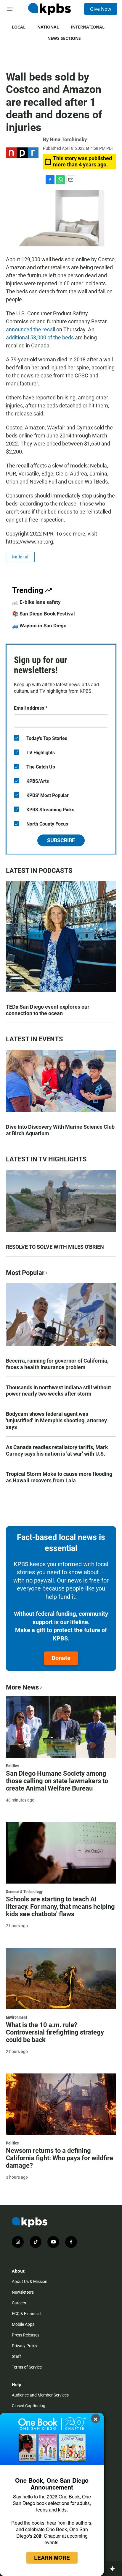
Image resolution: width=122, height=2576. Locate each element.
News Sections (64, 38)
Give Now (101, 9)
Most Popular (25, 1273)
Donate (61, 1658)
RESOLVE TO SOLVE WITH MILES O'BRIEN (55, 1247)
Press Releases (26, 2335)
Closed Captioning (29, 2406)
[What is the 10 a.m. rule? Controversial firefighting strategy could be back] (61, 1979)
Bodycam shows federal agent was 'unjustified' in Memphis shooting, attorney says (56, 1420)
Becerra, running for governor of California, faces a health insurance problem (57, 1364)
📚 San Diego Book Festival (44, 614)
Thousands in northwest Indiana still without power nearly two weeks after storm (58, 1391)
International (88, 27)
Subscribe (61, 840)
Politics (12, 1766)
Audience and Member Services (40, 2395)
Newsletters (23, 2292)
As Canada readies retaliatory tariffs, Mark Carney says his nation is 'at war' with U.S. (57, 1450)
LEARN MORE (52, 2558)
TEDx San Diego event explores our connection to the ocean (48, 1010)
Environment (16, 2017)
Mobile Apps (23, 2324)
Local (19, 27)
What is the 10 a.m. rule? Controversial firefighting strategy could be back (55, 2032)
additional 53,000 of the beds (40, 337)
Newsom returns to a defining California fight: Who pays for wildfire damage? (60, 2158)
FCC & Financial (26, 2314)
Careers (19, 2303)
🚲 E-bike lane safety (36, 602)
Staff (16, 2356)
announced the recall (31, 329)
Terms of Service (27, 2367)
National (48, 27)
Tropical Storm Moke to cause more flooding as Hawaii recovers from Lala (59, 1477)
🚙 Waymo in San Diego (39, 626)
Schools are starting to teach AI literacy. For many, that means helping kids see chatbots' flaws (60, 1907)
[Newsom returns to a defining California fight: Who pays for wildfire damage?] (61, 2104)
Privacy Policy (25, 2346)
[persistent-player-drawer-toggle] (114, 2569)
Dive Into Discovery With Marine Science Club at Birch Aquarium (60, 1130)
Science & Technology (24, 1892)
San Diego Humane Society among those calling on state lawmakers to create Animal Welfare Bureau (57, 1781)
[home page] (49, 9)
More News (22, 1687)
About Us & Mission (30, 2281)
